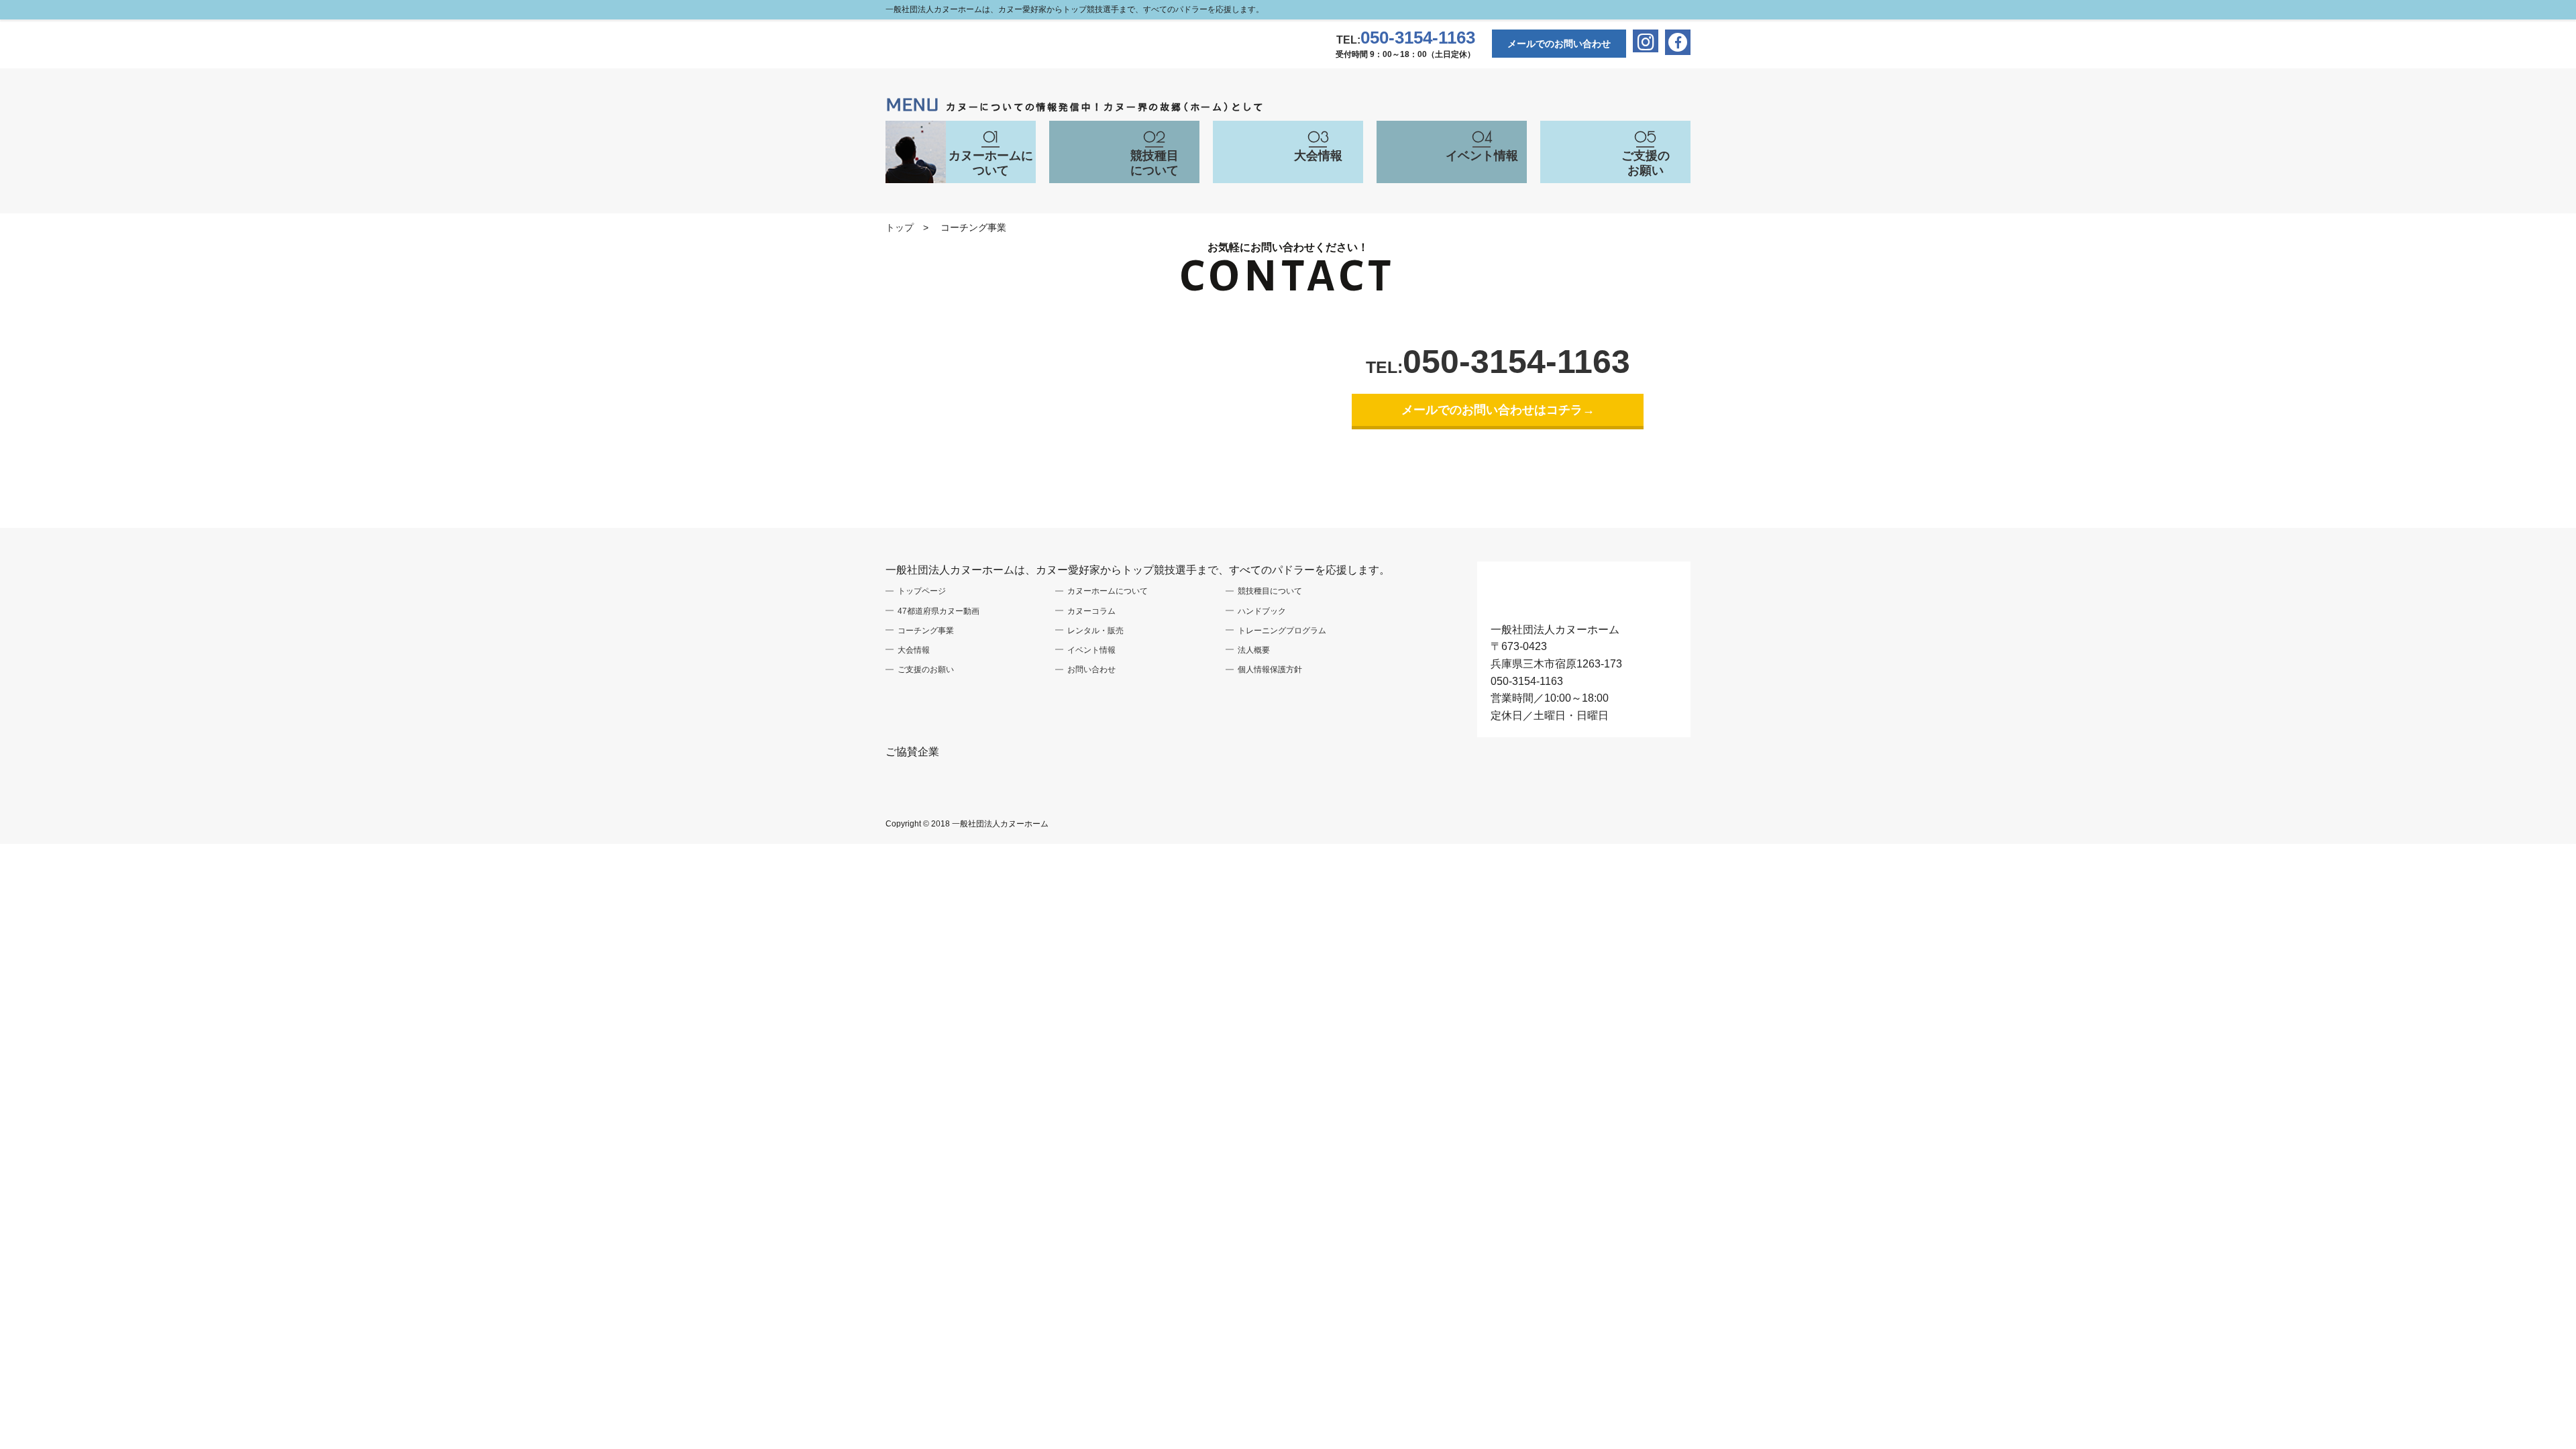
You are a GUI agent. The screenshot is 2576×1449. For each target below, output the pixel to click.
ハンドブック (1262, 611)
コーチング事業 (926, 631)
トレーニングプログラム (1282, 631)
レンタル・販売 (1095, 631)
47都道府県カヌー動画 (938, 611)
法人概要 (1254, 650)
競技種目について (1270, 591)
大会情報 (914, 650)
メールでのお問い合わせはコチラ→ (1498, 410)
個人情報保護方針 (1270, 669)
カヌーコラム (1091, 611)
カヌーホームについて (1108, 591)
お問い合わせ (1091, 669)
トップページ (922, 591)
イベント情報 (1091, 650)
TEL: (1406, 40)
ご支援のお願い (926, 669)
